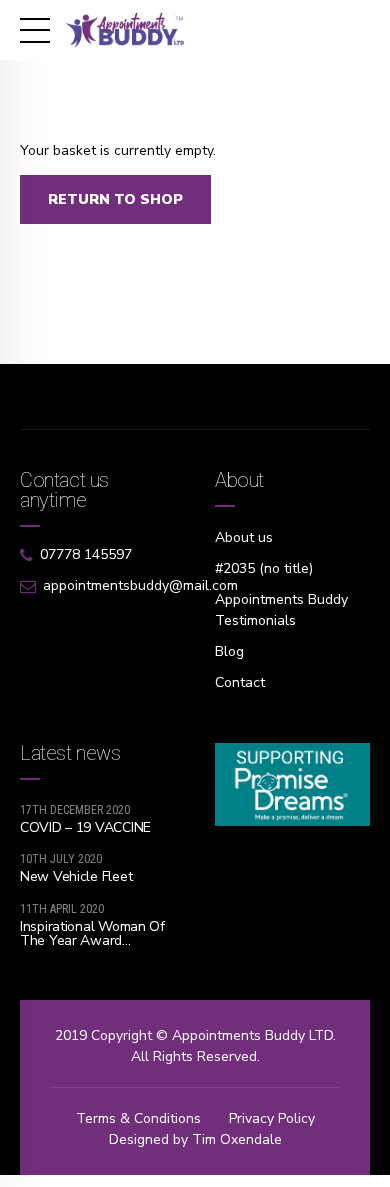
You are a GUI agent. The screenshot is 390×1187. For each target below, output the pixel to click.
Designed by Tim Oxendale (195, 1139)
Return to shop (115, 199)
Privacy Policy (272, 1118)
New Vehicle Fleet (76, 876)
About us (244, 537)
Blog (229, 651)
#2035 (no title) (264, 568)
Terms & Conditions (138, 1118)
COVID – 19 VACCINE (85, 827)
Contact (240, 682)
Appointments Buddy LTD (252, 1035)
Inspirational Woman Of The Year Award (92, 933)
